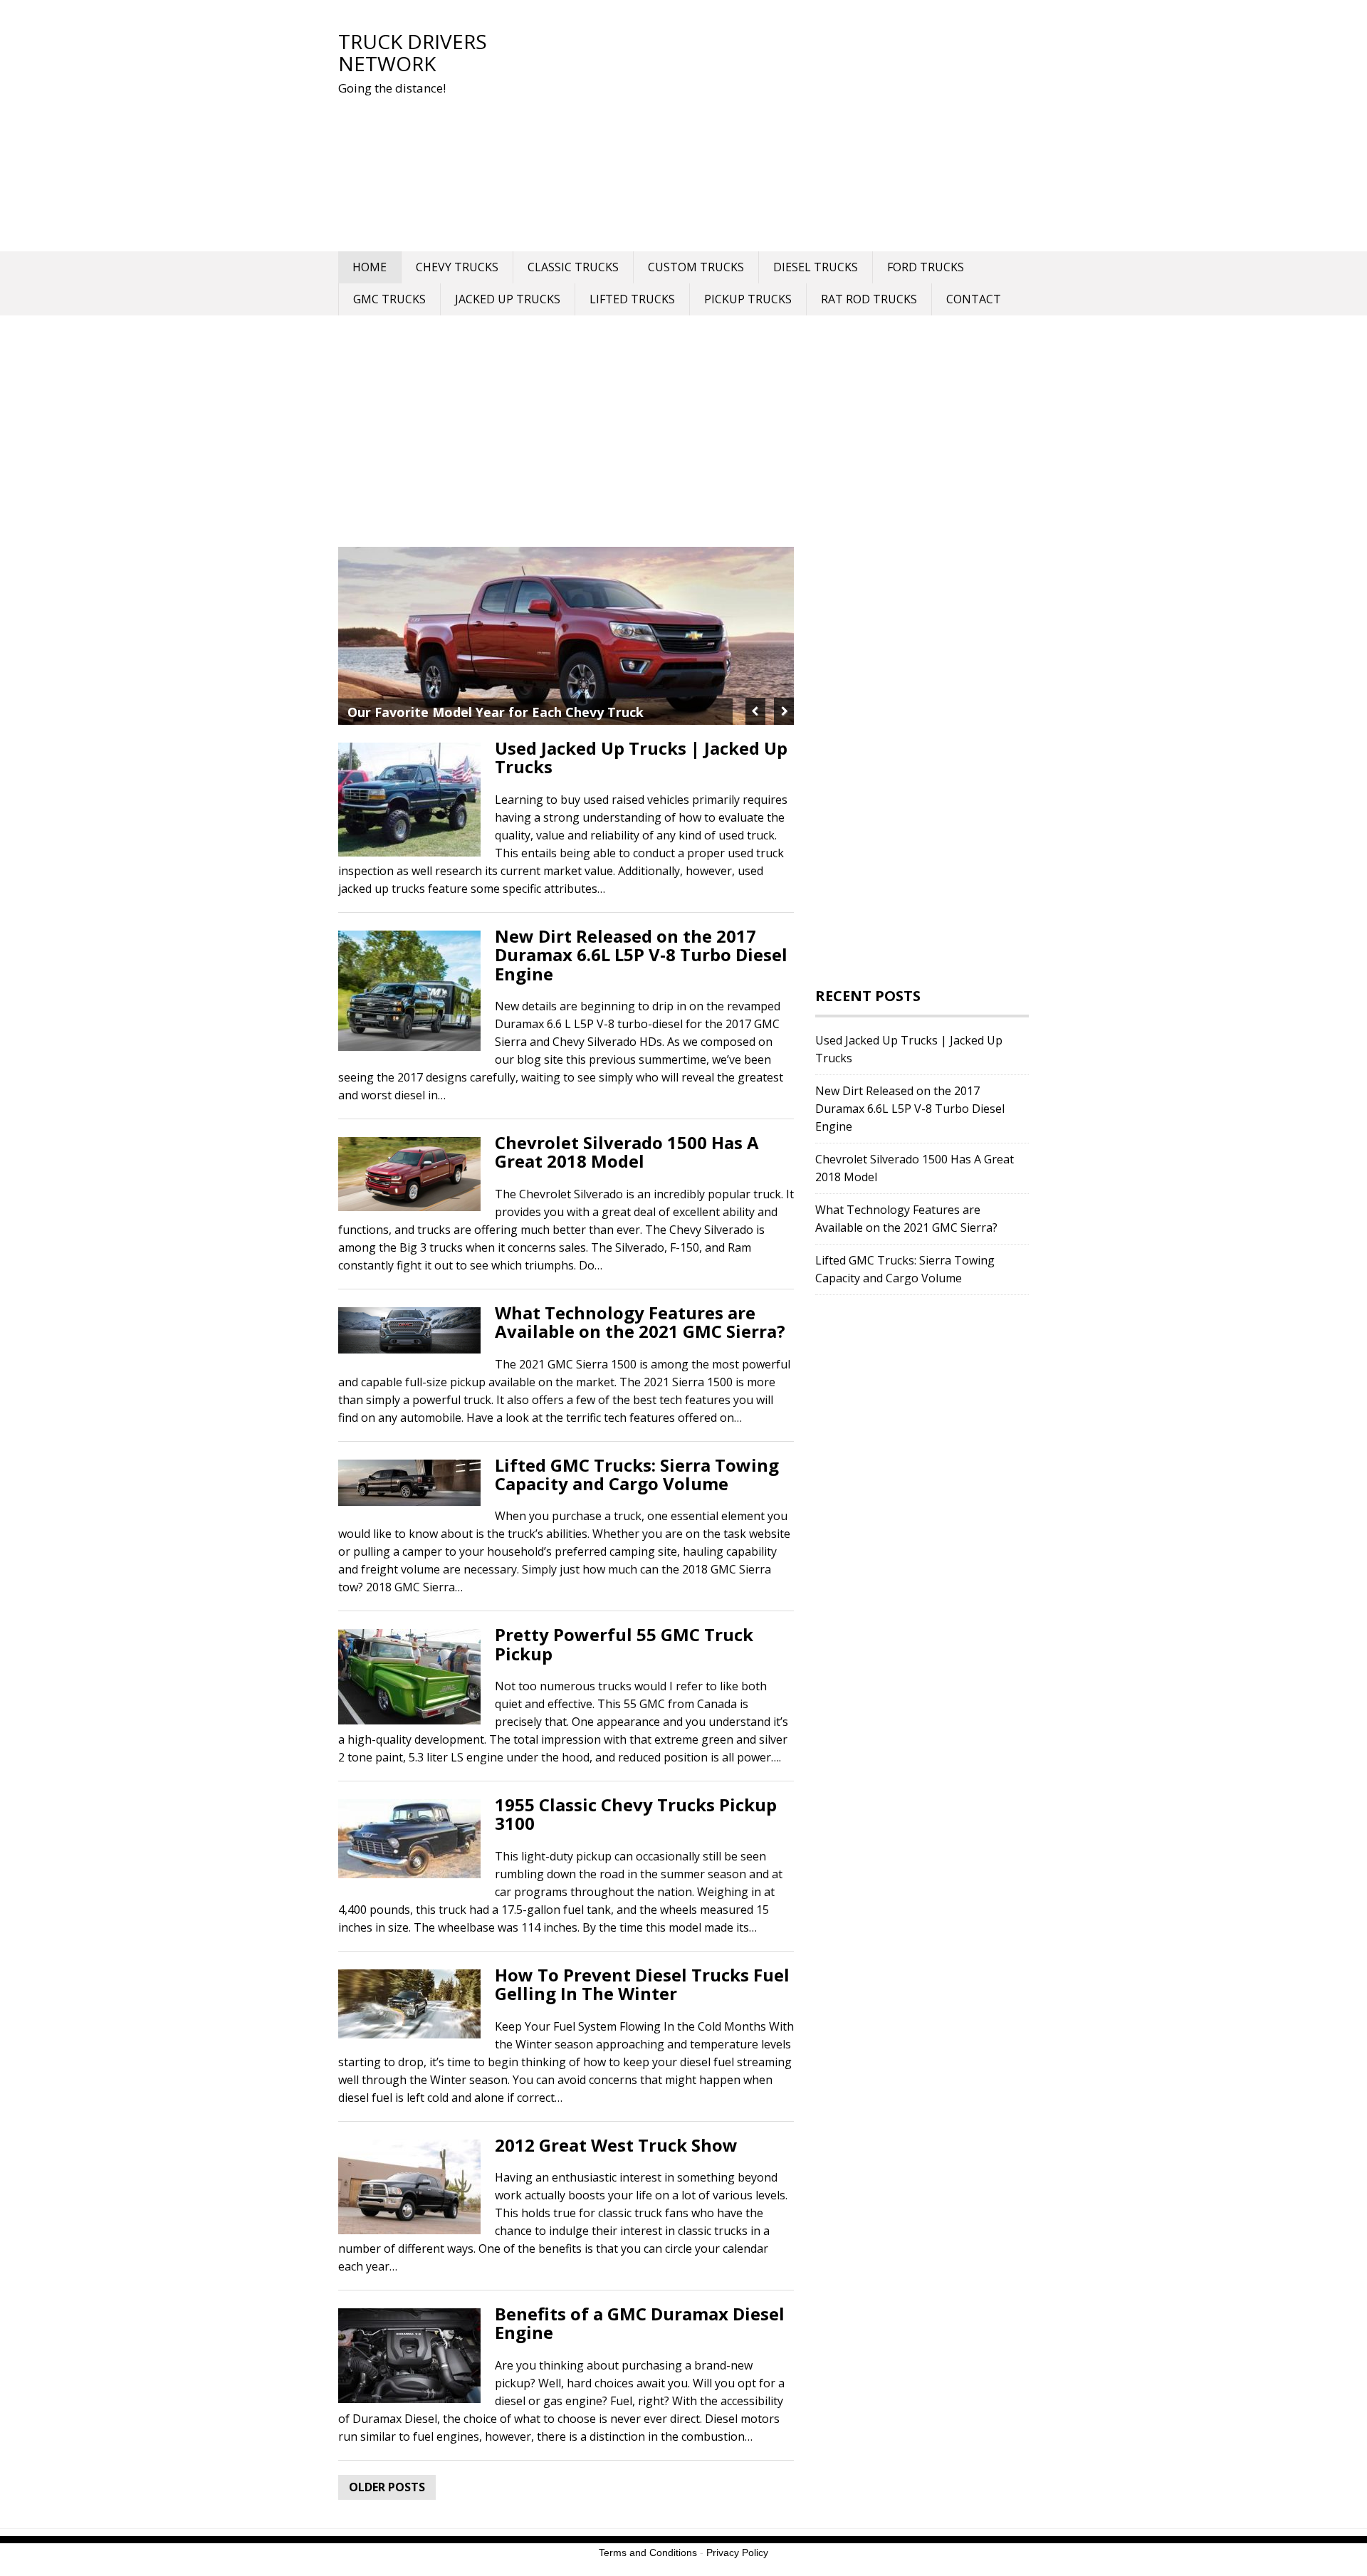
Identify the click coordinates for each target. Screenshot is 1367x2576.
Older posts (387, 2487)
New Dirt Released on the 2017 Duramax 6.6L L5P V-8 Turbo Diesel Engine (641, 955)
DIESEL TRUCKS (816, 267)
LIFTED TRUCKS (632, 299)
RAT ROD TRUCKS (869, 299)
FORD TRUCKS (926, 267)
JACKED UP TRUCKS (508, 299)
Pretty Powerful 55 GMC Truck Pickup (624, 1644)
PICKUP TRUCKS (748, 299)
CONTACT (974, 299)
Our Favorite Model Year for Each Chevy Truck (496, 712)
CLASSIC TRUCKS (573, 267)
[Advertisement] (765, 130)
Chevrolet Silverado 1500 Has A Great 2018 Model (627, 1152)
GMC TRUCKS (389, 299)
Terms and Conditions (648, 2553)
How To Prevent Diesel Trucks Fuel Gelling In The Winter (642, 1984)
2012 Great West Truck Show (616, 2145)
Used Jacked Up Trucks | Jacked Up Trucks (641, 757)
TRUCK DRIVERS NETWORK (413, 52)
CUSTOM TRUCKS (696, 267)
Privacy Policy (737, 2553)
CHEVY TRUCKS (457, 267)
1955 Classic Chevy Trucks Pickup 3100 (636, 1814)
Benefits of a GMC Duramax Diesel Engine (640, 2323)
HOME (370, 267)
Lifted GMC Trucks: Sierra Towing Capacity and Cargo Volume (637, 1474)
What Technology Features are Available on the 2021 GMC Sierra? (640, 1322)
